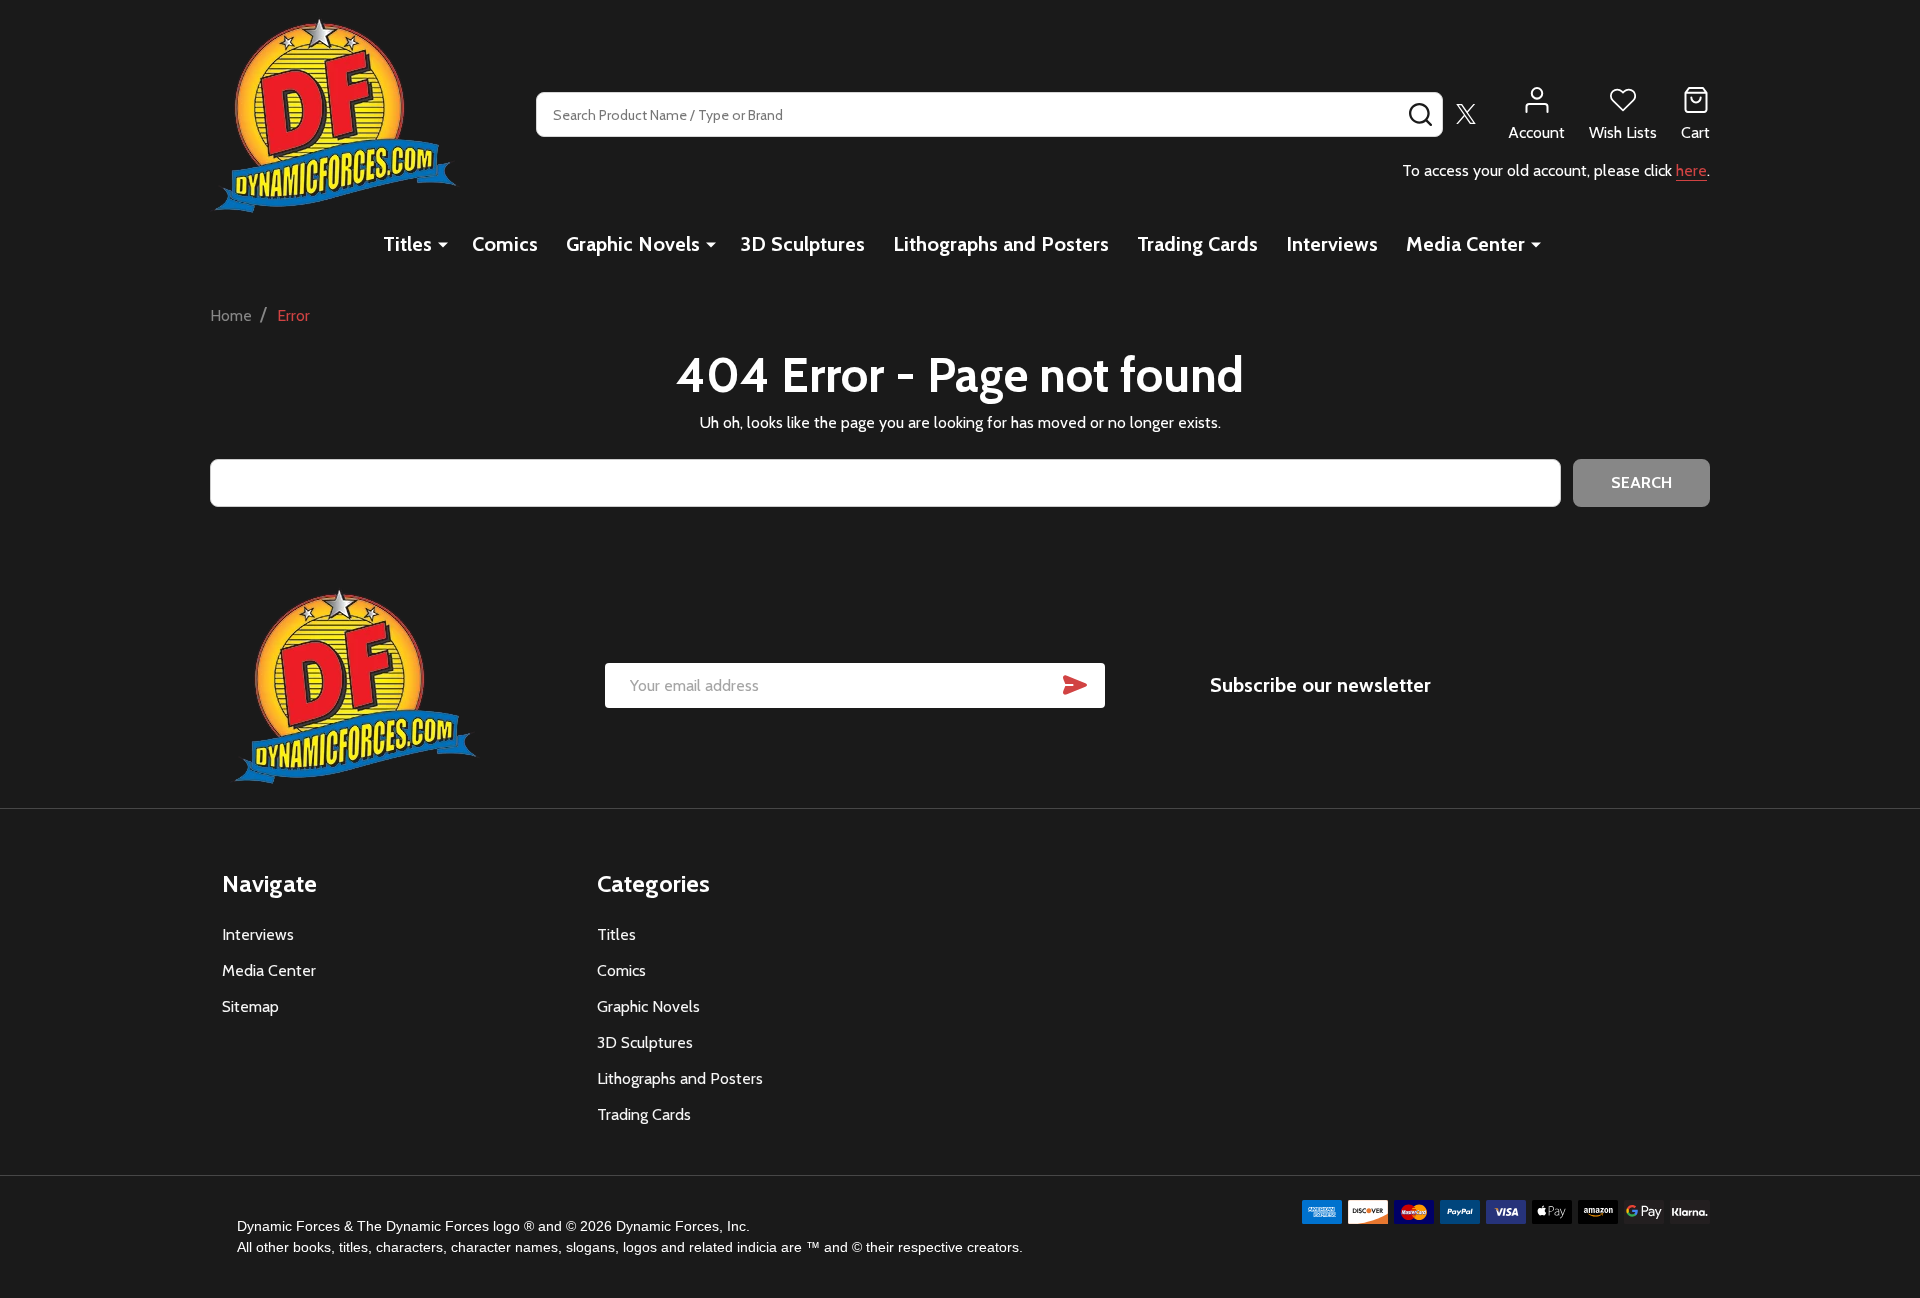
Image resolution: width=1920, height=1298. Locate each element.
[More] (443, 244)
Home (231, 315)
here (1691, 170)
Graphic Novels (633, 244)
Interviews (1332, 244)
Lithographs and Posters (1001, 244)
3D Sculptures (802, 244)
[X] (1466, 114)
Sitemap (250, 1006)
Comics (505, 244)
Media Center (1465, 244)
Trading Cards (1197, 244)
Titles (407, 244)
